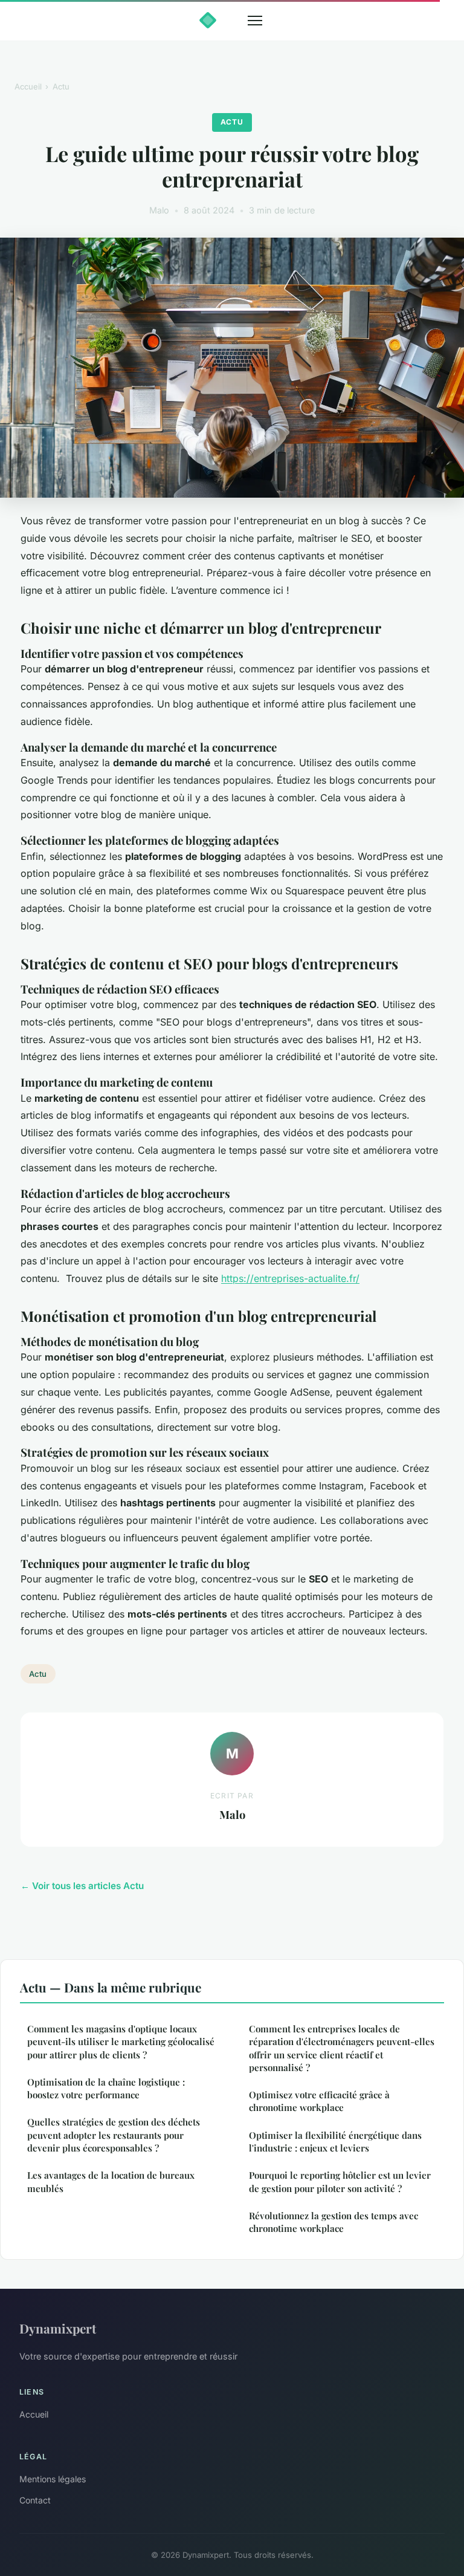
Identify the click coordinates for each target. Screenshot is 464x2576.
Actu (61, 86)
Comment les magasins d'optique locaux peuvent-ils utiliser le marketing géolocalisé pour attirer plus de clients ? (121, 2042)
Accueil (28, 86)
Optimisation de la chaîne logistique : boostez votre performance (106, 2088)
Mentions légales (53, 2479)
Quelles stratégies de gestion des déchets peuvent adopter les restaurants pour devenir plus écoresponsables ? (114, 2135)
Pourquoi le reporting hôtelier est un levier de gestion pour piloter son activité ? (340, 2181)
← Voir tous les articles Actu (82, 1886)
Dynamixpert (58, 2328)
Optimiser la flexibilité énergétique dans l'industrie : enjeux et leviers (335, 2142)
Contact (35, 2500)
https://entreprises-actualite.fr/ (290, 1278)
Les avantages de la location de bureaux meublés (111, 2181)
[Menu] (255, 21)
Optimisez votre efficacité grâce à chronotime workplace (319, 2101)
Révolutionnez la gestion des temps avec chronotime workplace (333, 2222)
